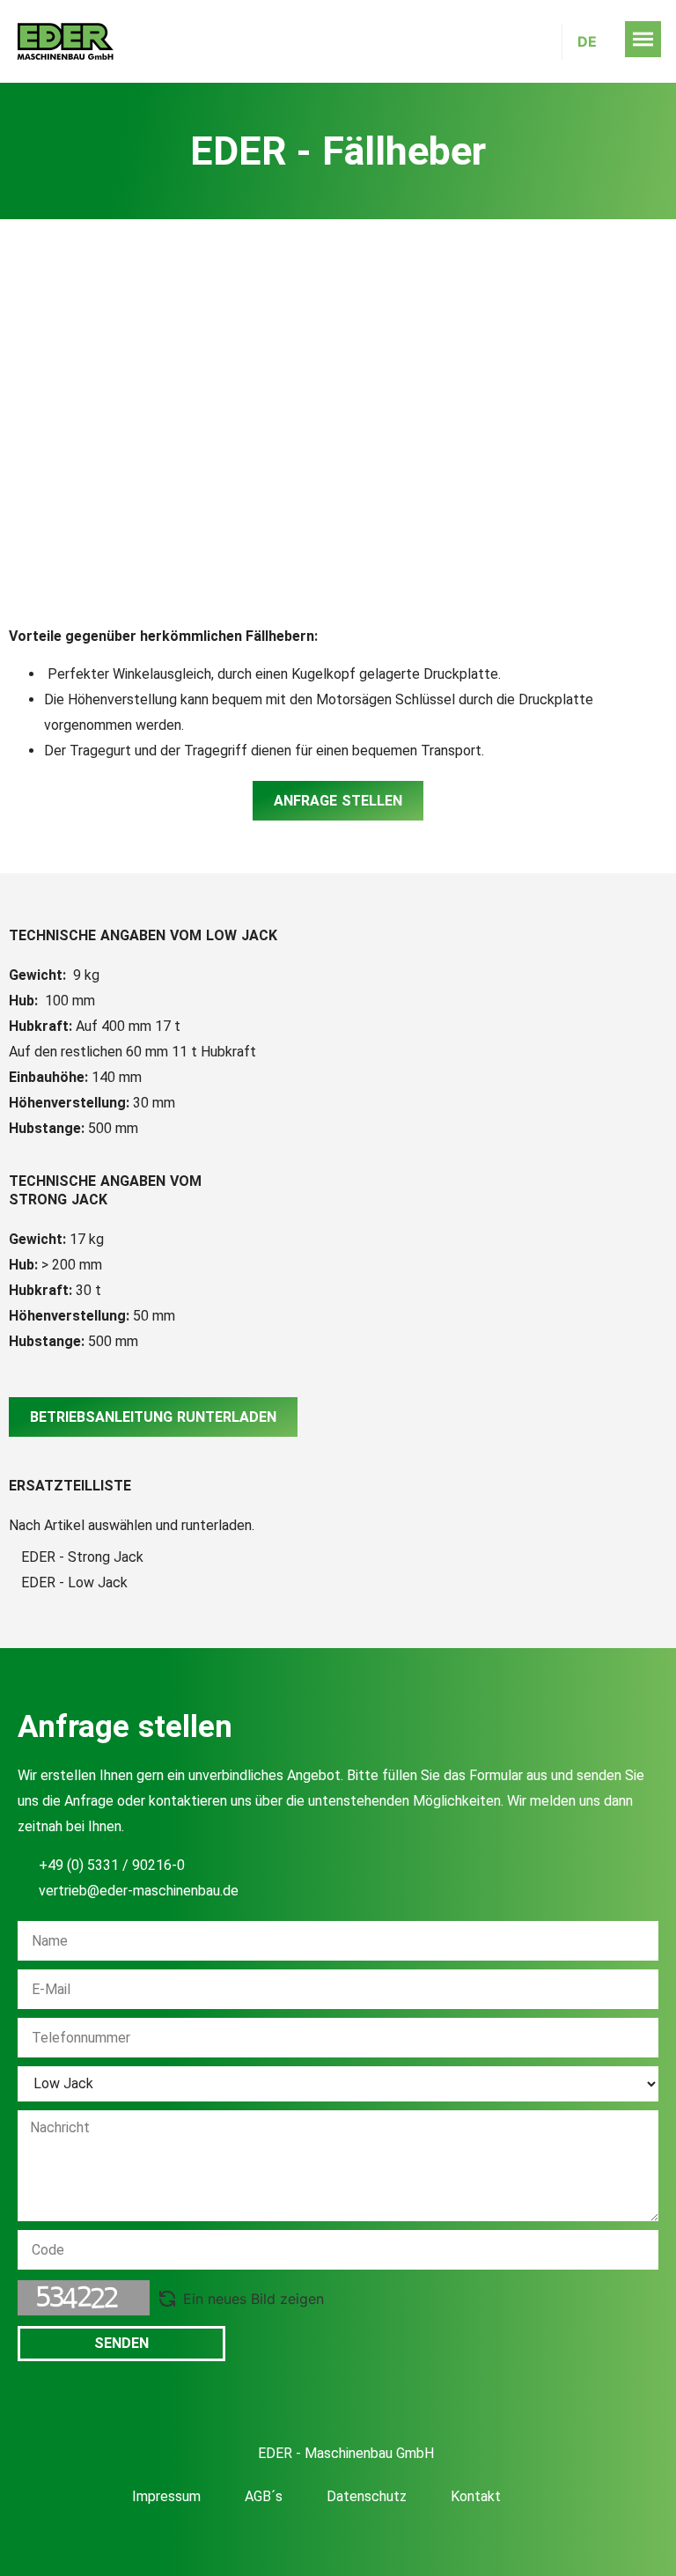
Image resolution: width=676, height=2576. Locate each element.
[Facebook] (295, 2543)
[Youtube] (338, 2543)
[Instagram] (381, 2543)
